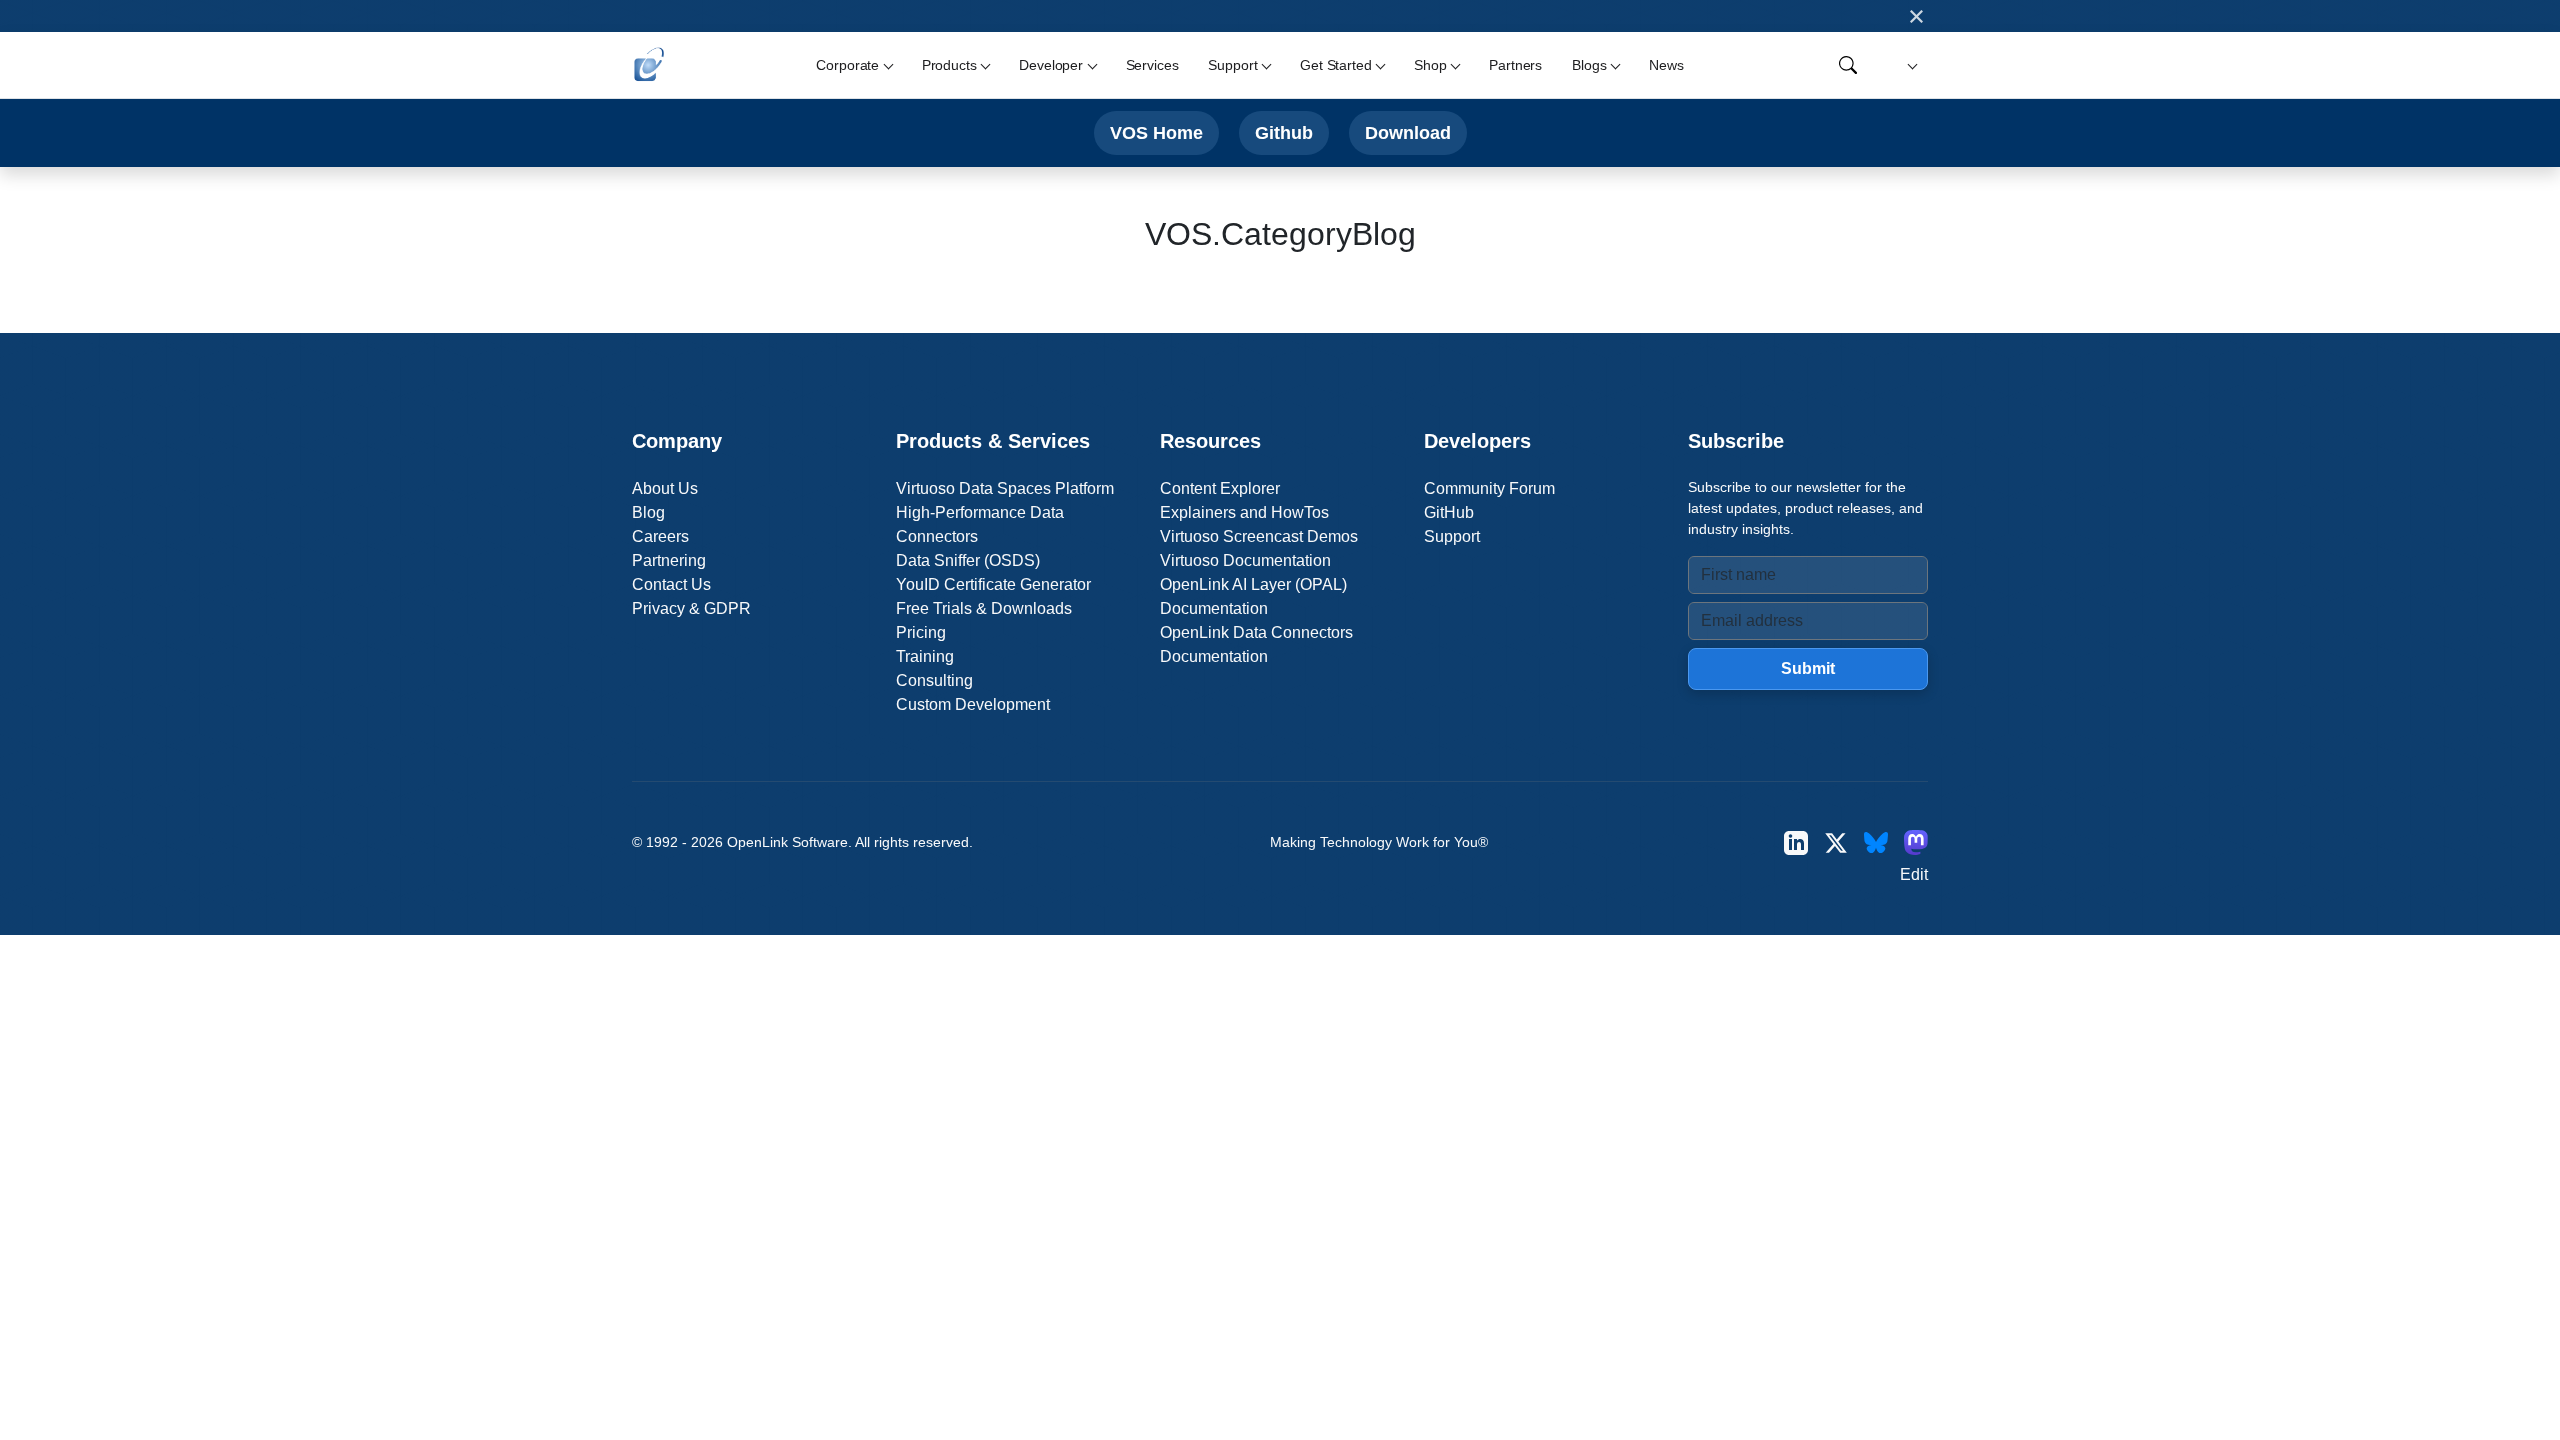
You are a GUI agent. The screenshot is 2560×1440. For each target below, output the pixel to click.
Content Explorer (1220, 488)
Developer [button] (1051, 65)
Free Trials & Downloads (984, 608)
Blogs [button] (1589, 65)
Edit (1914, 874)
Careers (660, 536)
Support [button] (1232, 65)
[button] (1909, 65)
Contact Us (671, 584)
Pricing (921, 632)
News (1666, 65)
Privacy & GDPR (691, 608)
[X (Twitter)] (1836, 842)
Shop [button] (1430, 65)
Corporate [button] (847, 65)
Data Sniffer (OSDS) (968, 560)
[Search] (1848, 65)
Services (1152, 65)
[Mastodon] (1916, 842)
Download (1408, 132)
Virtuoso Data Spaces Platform (1005, 488)
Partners (1515, 65)
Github (1284, 132)
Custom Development (973, 704)
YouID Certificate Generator (993, 584)
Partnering (669, 560)
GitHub (1449, 512)
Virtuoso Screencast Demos (1259, 536)
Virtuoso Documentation (1245, 560)
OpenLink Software (787, 842)
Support (1452, 536)
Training (925, 656)
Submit (1808, 668)
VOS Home (1156, 132)
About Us (665, 488)
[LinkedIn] (1796, 842)
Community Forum (1489, 488)
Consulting (934, 680)
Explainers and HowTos (1244, 512)
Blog (648, 512)
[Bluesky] (1876, 842)
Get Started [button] (1335, 65)
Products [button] (949, 65)
